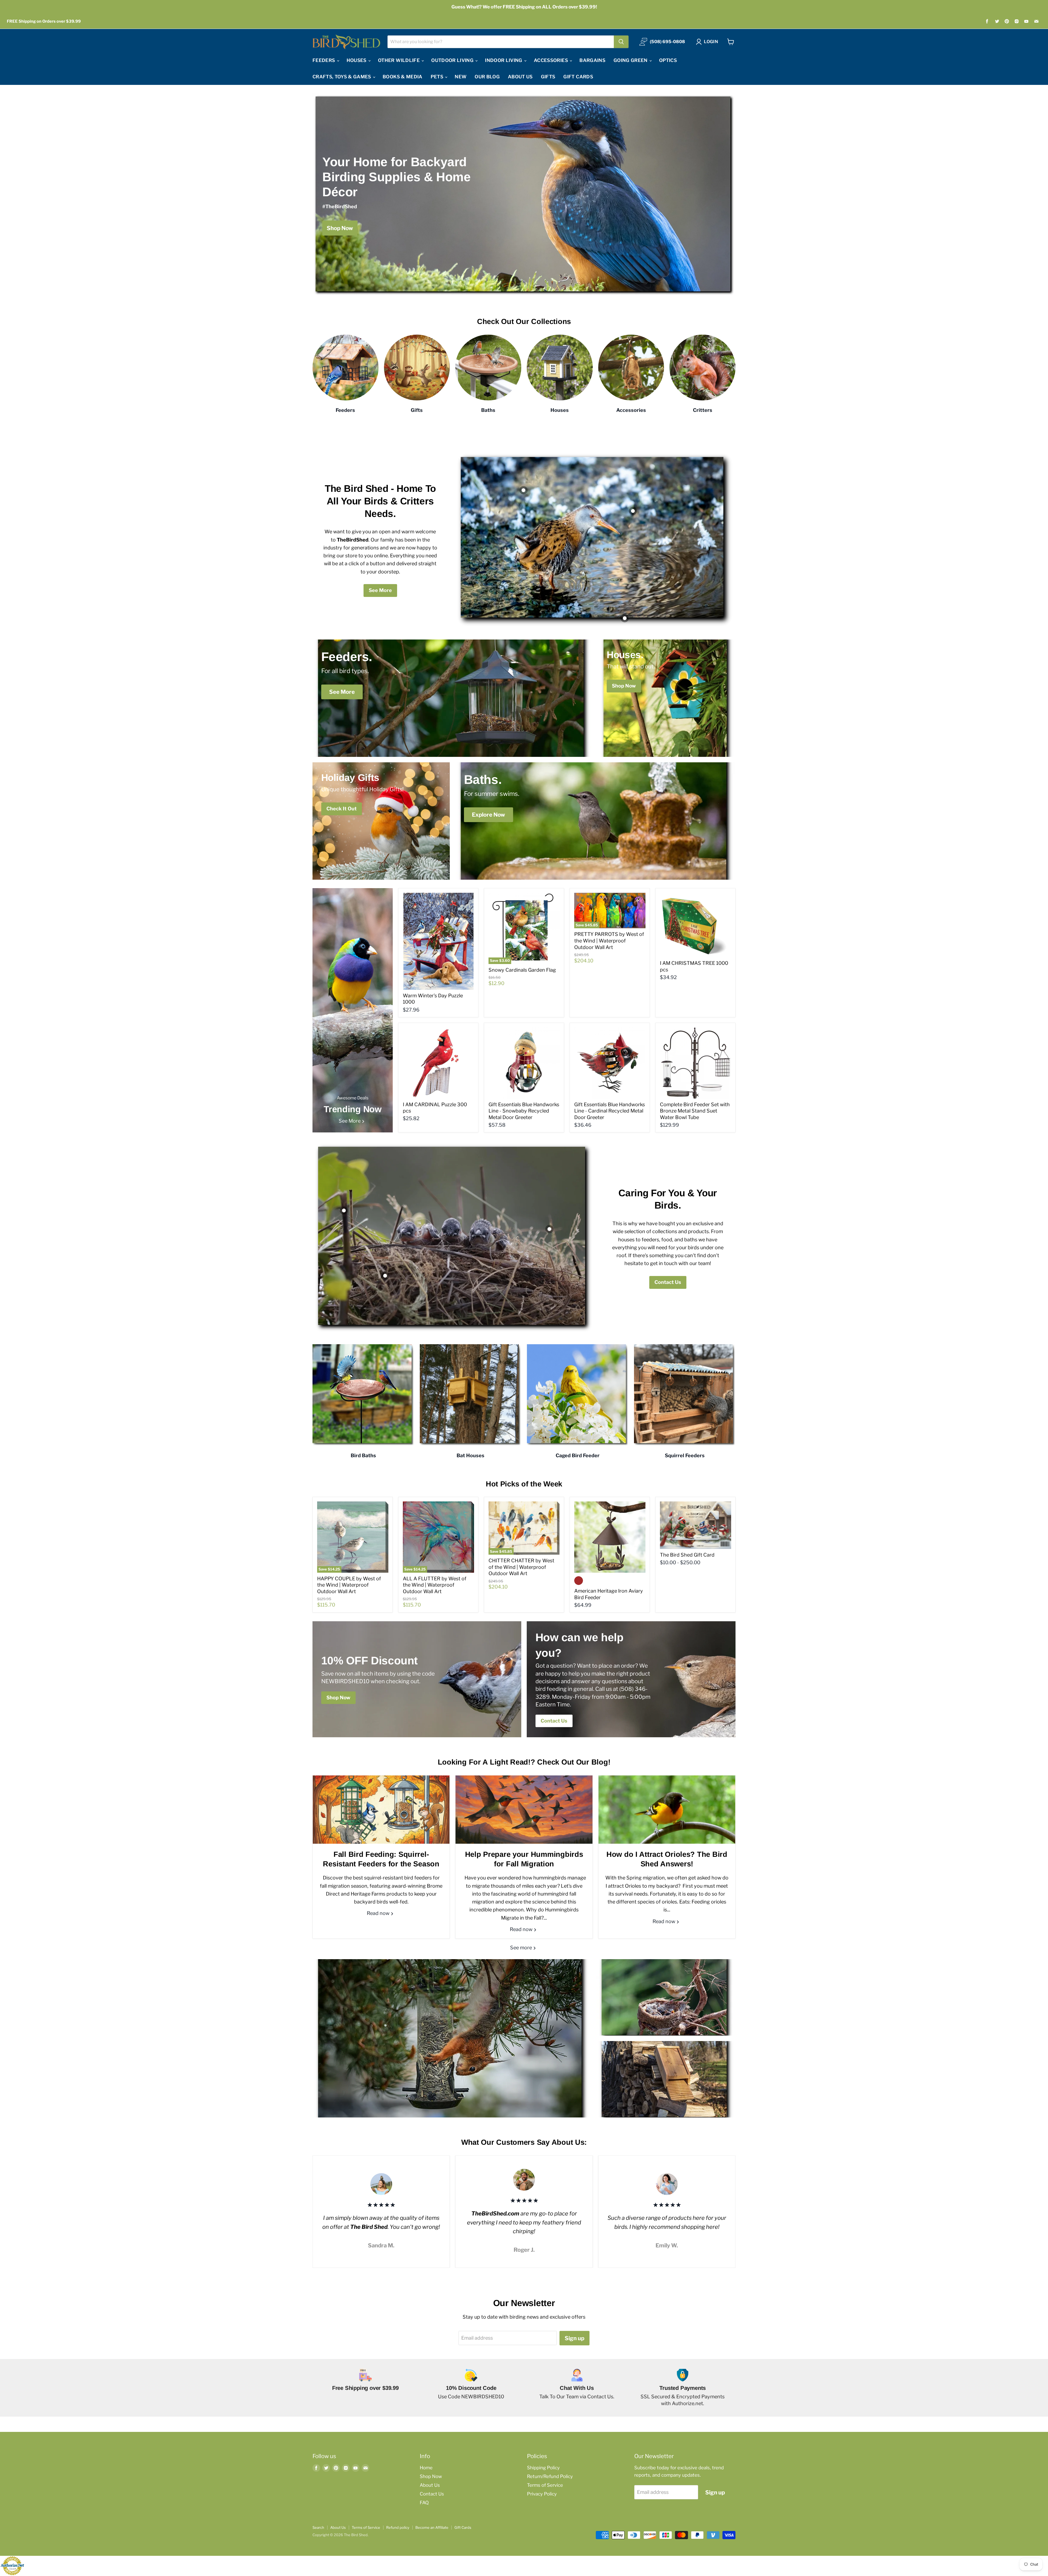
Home (426, 2468)
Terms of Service (545, 2485)
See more (522, 1948)
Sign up (574, 2338)
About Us (520, 77)
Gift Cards (578, 77)
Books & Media (402, 77)
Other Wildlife (399, 60)
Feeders (324, 60)
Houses (357, 60)
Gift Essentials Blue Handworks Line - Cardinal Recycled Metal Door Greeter (610, 1111)
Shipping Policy (543, 2468)
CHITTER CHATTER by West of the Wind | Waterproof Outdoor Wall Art (521, 1567)
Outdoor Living (453, 60)
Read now (379, 1913)
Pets (438, 77)
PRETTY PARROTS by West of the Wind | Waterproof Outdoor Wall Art (609, 941)
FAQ (424, 2503)
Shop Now (431, 2476)
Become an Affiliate (432, 2527)
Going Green (631, 60)
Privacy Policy (542, 2494)
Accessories (551, 60)
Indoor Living (504, 60)
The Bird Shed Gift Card (687, 1555)
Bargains (592, 60)
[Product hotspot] (523, 490)
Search (318, 2527)
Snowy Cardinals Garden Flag (522, 970)
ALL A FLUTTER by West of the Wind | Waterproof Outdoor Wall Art (435, 1585)
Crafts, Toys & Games (342, 77)
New (461, 77)
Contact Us (668, 1282)
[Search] (621, 42)
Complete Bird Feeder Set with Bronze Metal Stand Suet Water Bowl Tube (695, 1111)
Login (711, 42)
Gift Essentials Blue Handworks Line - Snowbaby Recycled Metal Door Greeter (524, 1111)
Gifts (548, 77)
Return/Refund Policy (550, 2476)
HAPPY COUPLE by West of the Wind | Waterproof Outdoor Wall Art (349, 1585)
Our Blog (487, 77)
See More (380, 590)
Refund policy (398, 2527)
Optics (668, 60)
